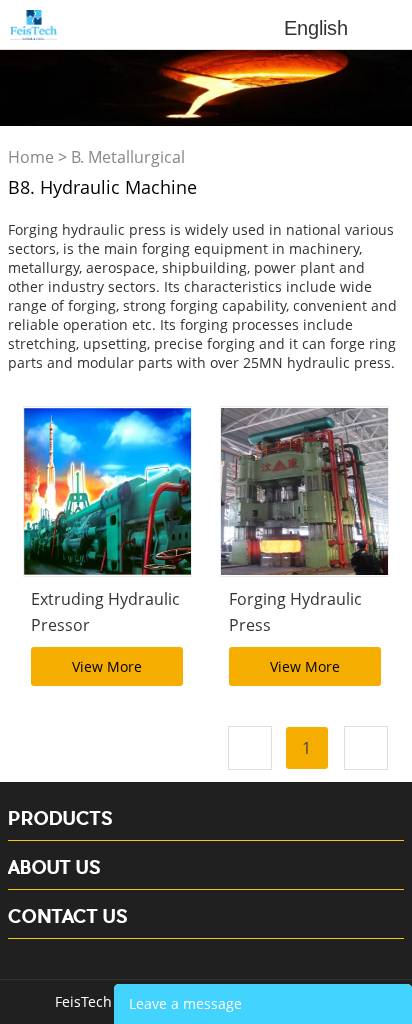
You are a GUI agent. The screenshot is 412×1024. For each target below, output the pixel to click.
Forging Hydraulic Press (295, 611)
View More (107, 666)
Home (31, 157)
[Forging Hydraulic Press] (304, 491)
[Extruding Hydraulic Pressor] (107, 491)
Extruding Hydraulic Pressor (105, 611)
